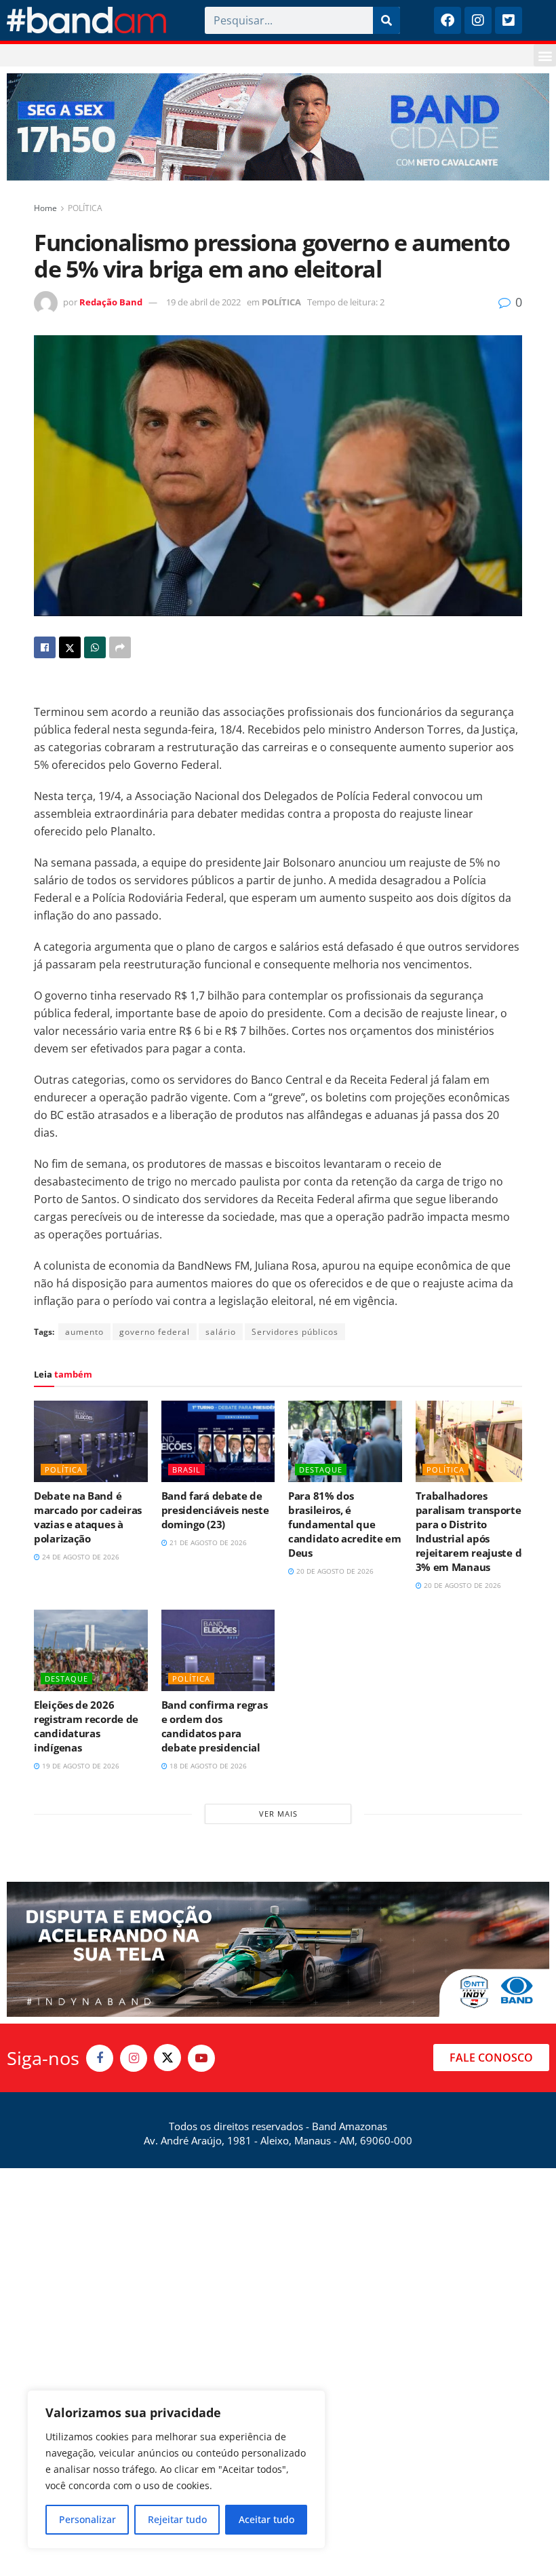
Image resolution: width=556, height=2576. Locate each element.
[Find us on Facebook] (100, 2058)
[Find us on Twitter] (167, 2058)
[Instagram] (478, 20)
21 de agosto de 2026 (207, 1542)
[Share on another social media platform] (120, 647)
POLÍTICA (85, 208)
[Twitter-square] (509, 20)
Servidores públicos (295, 1332)
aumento (84, 1332)
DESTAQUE (321, 1470)
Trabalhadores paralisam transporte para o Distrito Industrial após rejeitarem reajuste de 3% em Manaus (472, 1531)
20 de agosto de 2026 (334, 1571)
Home (45, 208)
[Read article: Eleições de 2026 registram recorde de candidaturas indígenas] (91, 1650)
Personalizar (87, 2519)
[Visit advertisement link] (278, 127)
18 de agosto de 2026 (207, 1766)
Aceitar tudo (266, 2519)
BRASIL (186, 1470)
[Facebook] (448, 20)
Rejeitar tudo (177, 2519)
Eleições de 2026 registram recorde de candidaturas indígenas (86, 1726)
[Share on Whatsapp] (95, 647)
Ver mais (278, 1814)
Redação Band (111, 302)
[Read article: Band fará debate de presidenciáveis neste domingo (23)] (218, 1441)
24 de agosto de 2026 (80, 1557)
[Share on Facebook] (45, 647)
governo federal (155, 1332)
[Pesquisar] (386, 20)
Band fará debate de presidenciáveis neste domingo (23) (215, 1510)
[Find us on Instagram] (134, 2058)
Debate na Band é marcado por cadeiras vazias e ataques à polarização (88, 1517)
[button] (545, 55)
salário (221, 1332)
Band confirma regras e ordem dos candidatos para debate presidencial (215, 1726)
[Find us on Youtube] (201, 2058)
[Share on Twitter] (70, 647)
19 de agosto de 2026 (80, 1766)
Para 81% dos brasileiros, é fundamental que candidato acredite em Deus (345, 1524)
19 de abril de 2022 (203, 302)
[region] (176, 2469)
